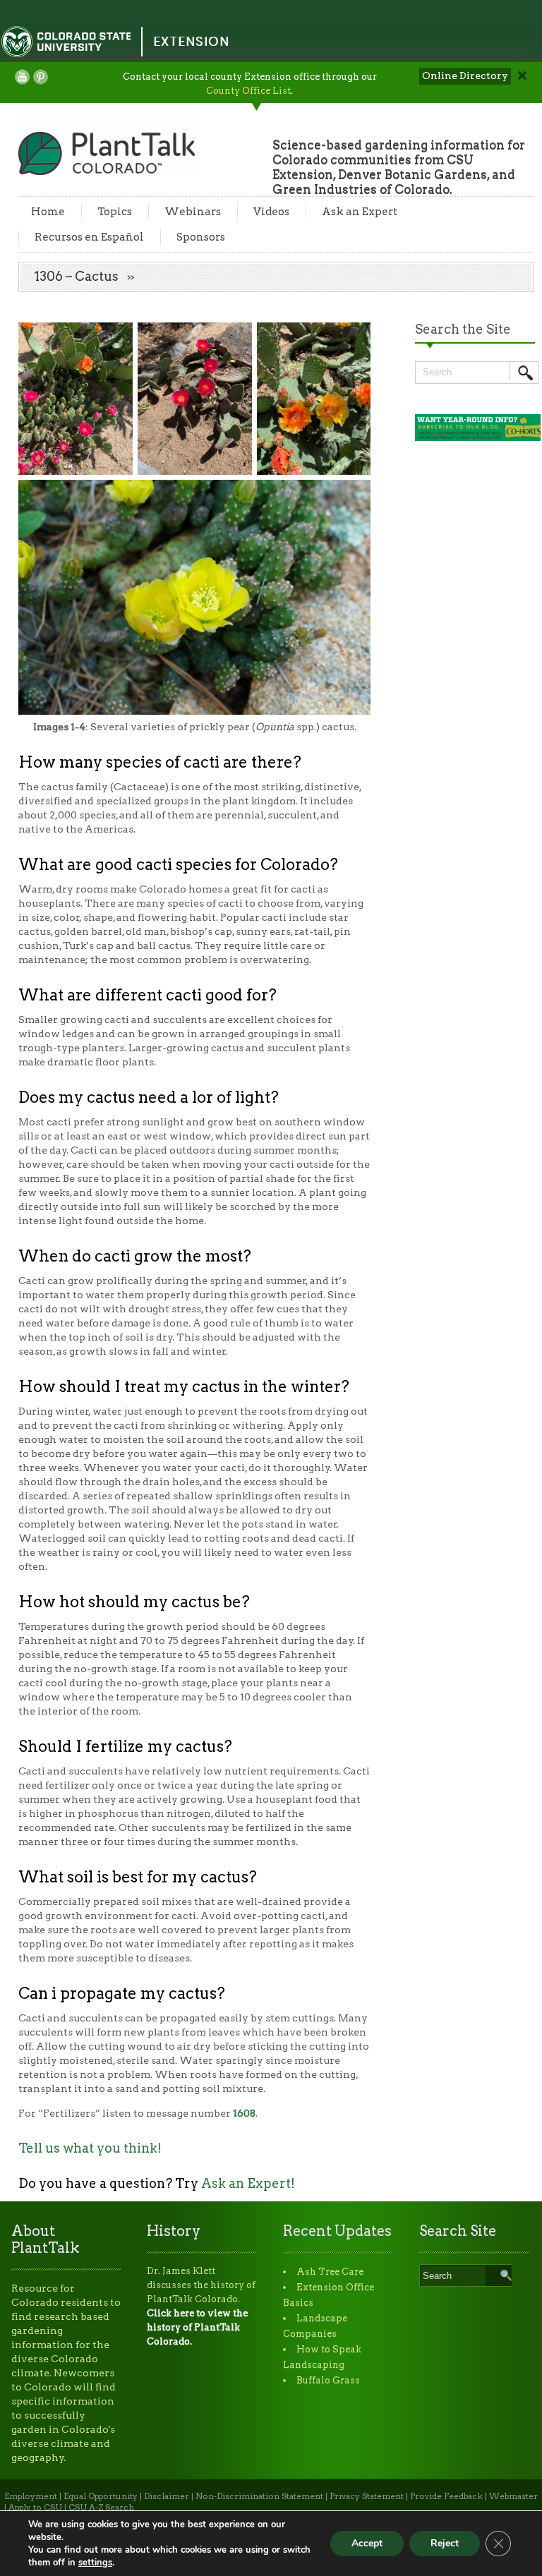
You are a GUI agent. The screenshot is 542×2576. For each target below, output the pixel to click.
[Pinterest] (41, 77)
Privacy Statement (367, 2496)
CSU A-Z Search (101, 2508)
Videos (271, 212)
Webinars (193, 212)
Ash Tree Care (330, 2272)
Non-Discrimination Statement (259, 2496)
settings (95, 2563)
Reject (445, 2543)
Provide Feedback (446, 2496)
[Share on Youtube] (22, 77)
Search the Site (463, 329)
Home (48, 212)
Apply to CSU (35, 2508)
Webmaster (513, 2496)
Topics (115, 212)
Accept (367, 2543)
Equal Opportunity (101, 2496)
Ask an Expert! (248, 2183)
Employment (31, 2496)
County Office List (248, 91)
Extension (191, 41)
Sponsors (201, 237)
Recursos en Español (89, 237)
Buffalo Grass (328, 2380)
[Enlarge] (114, 341)
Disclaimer (167, 2496)
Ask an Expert (360, 212)
